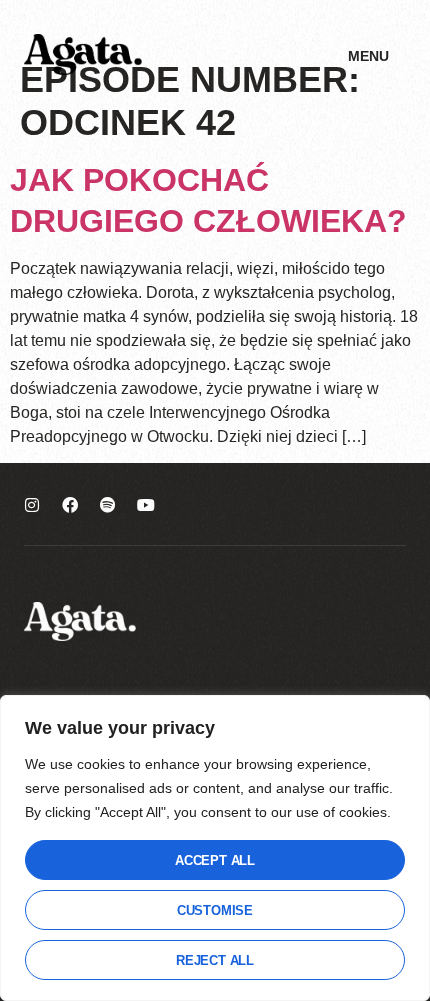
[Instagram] (32, 505)
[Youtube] (146, 505)
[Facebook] (70, 505)
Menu (368, 56)
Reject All (215, 960)
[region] (215, 848)
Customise (215, 910)
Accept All (215, 860)
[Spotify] (108, 505)
